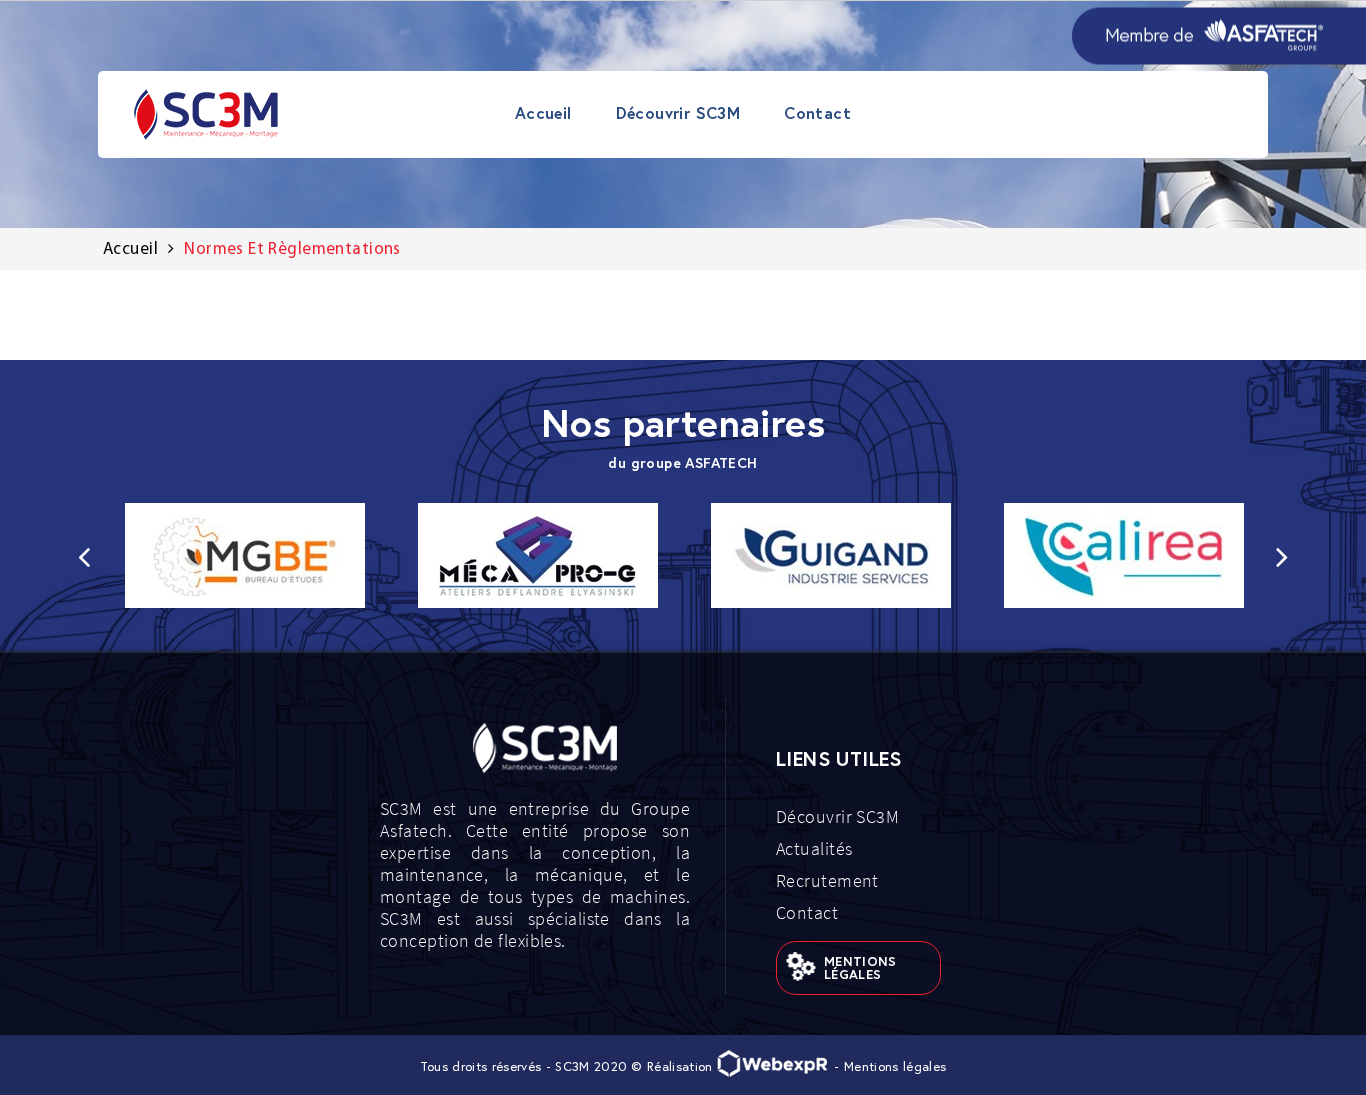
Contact (807, 912)
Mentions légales (860, 968)
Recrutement (827, 880)
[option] (244, 555)
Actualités (814, 848)
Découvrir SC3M (837, 816)
